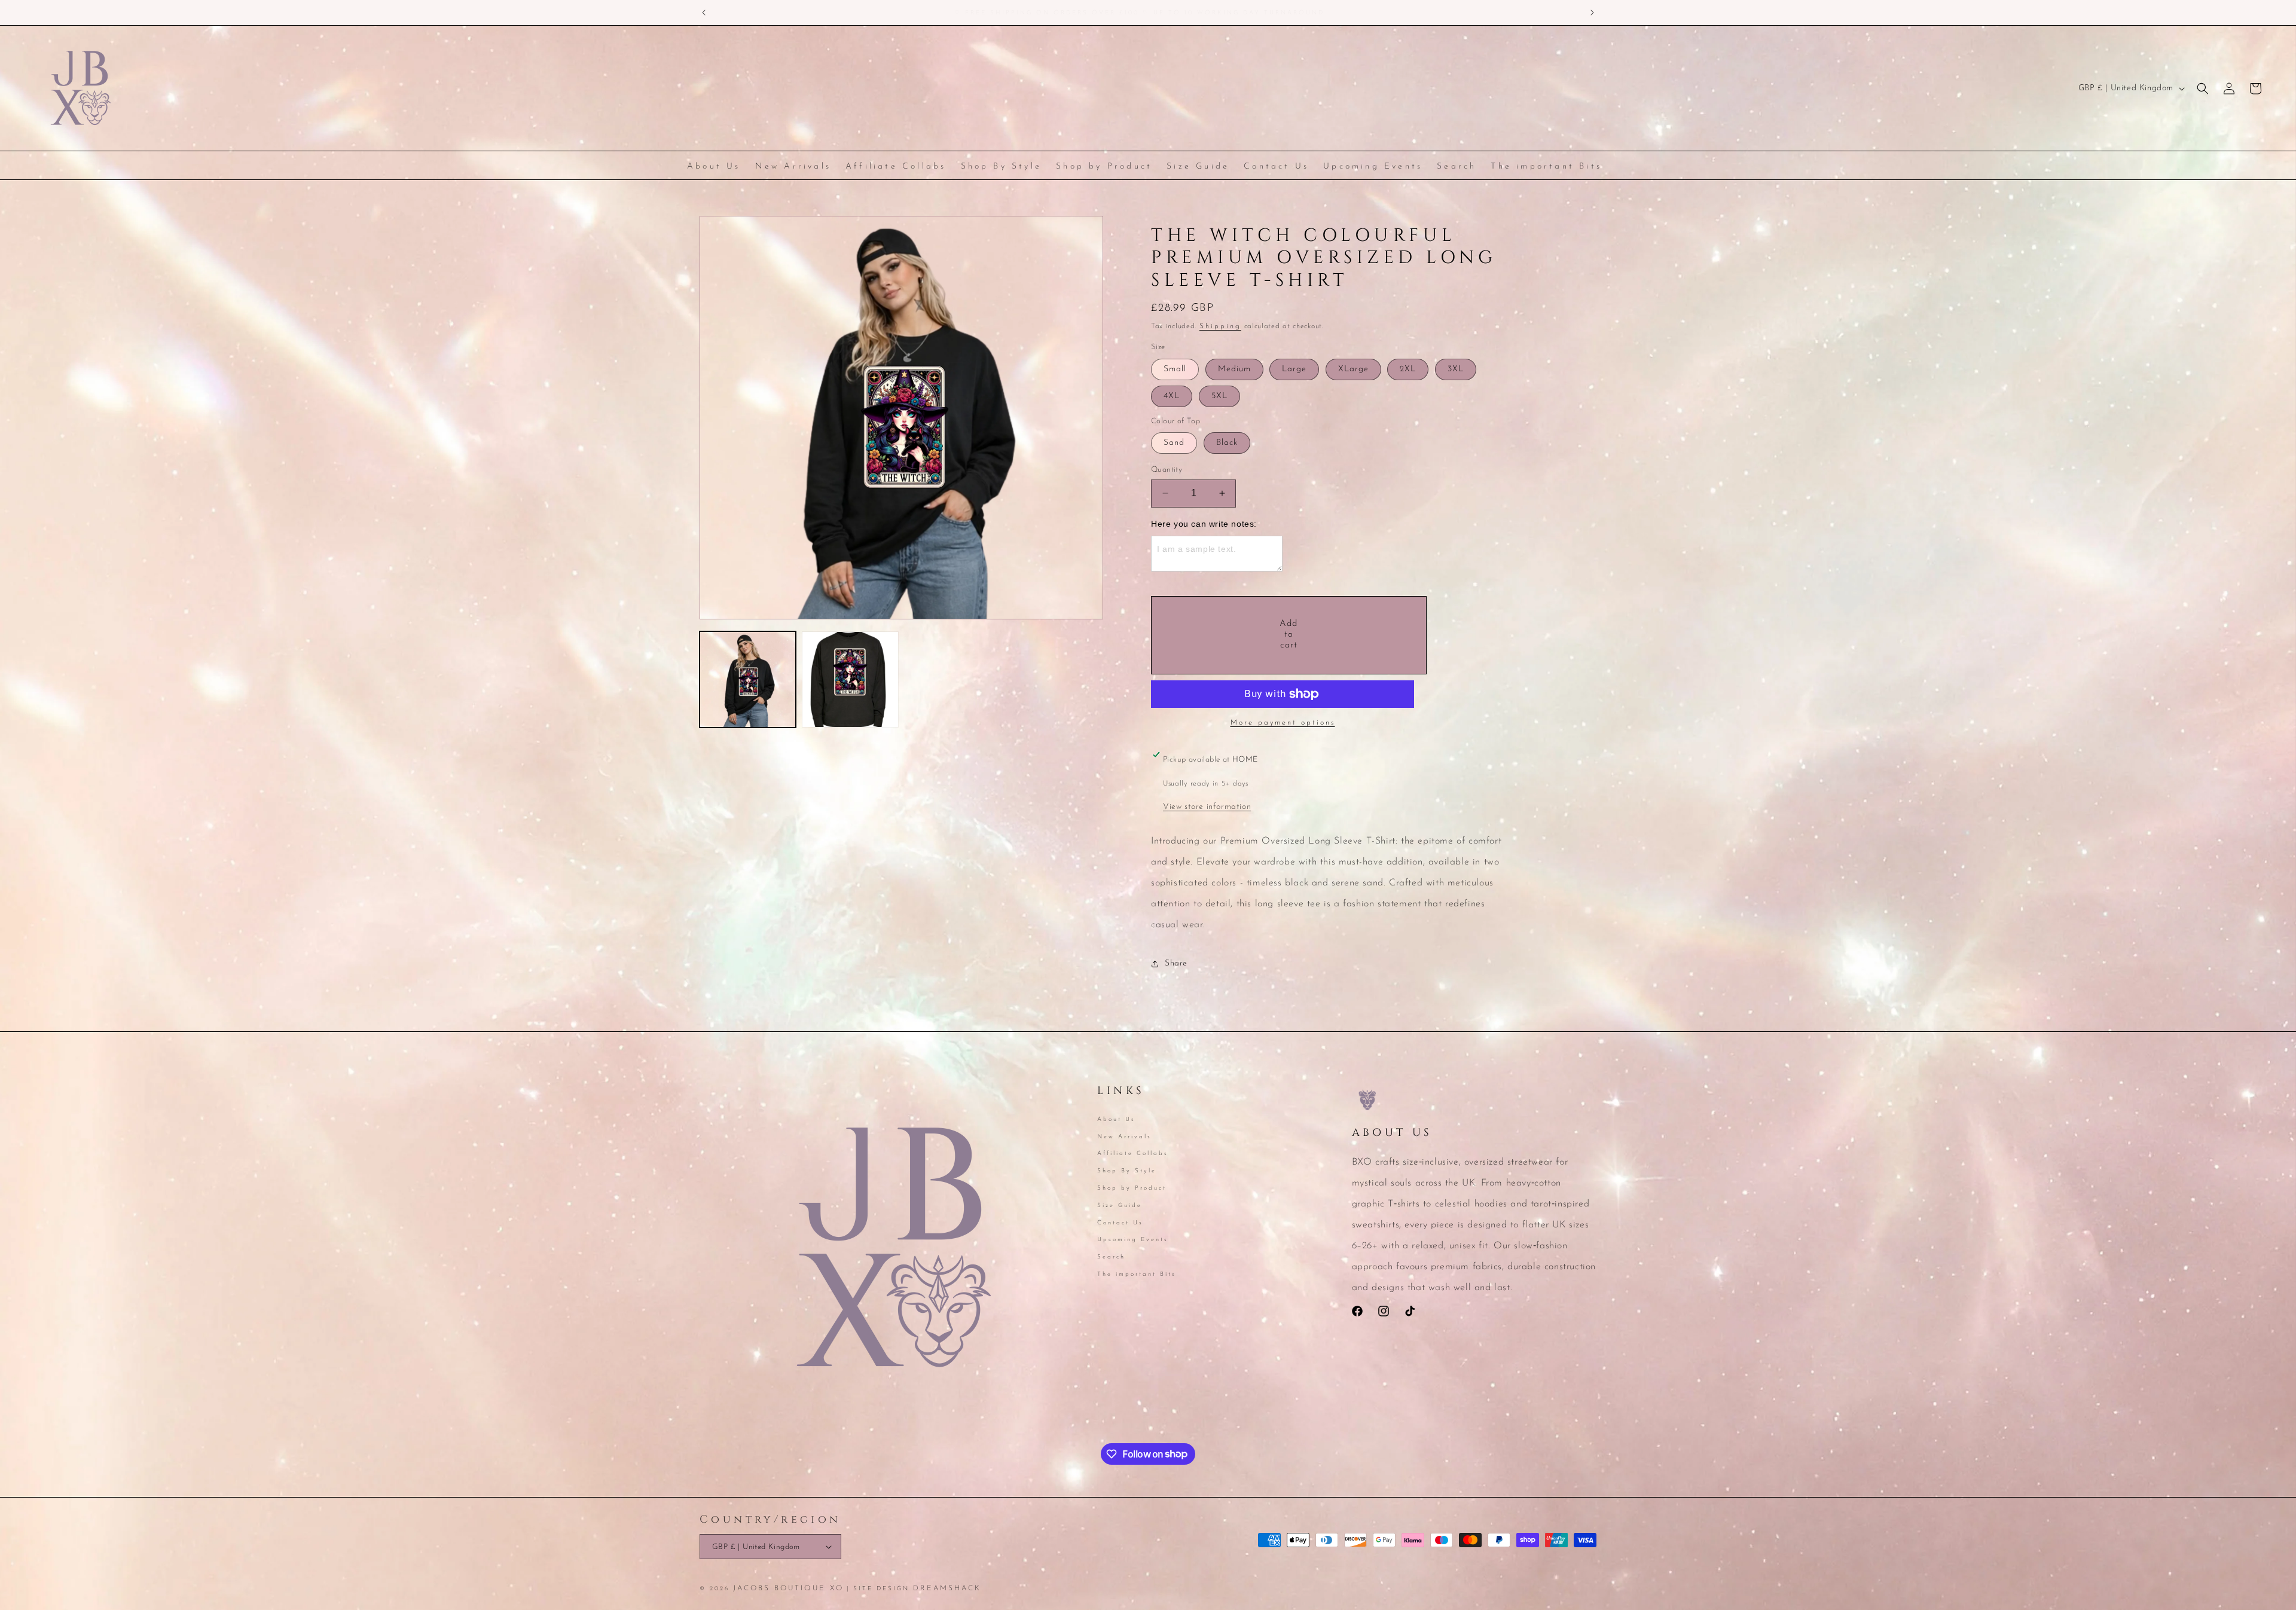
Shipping (1220, 326)
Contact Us (1120, 1222)
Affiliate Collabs (1133, 1154)
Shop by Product (1132, 1188)
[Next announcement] (1592, 13)
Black (1227, 443)
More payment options (1283, 723)
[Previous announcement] (704, 13)
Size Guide (1120, 1205)
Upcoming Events (1133, 1240)
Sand (1174, 443)
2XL (1408, 369)
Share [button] (1176, 963)
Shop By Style (1127, 1170)
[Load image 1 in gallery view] (748, 679)
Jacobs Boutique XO (788, 1588)
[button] (2203, 88)
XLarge (1353, 369)
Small (1175, 369)
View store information (1207, 807)
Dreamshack (947, 1588)
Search (1111, 1256)
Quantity (1167, 470)
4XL (1172, 396)
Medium (1234, 369)
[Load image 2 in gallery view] (850, 679)
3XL (1456, 369)
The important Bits (1137, 1274)
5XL (1219, 396)
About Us (1116, 1120)
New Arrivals (1124, 1136)
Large (1294, 369)
